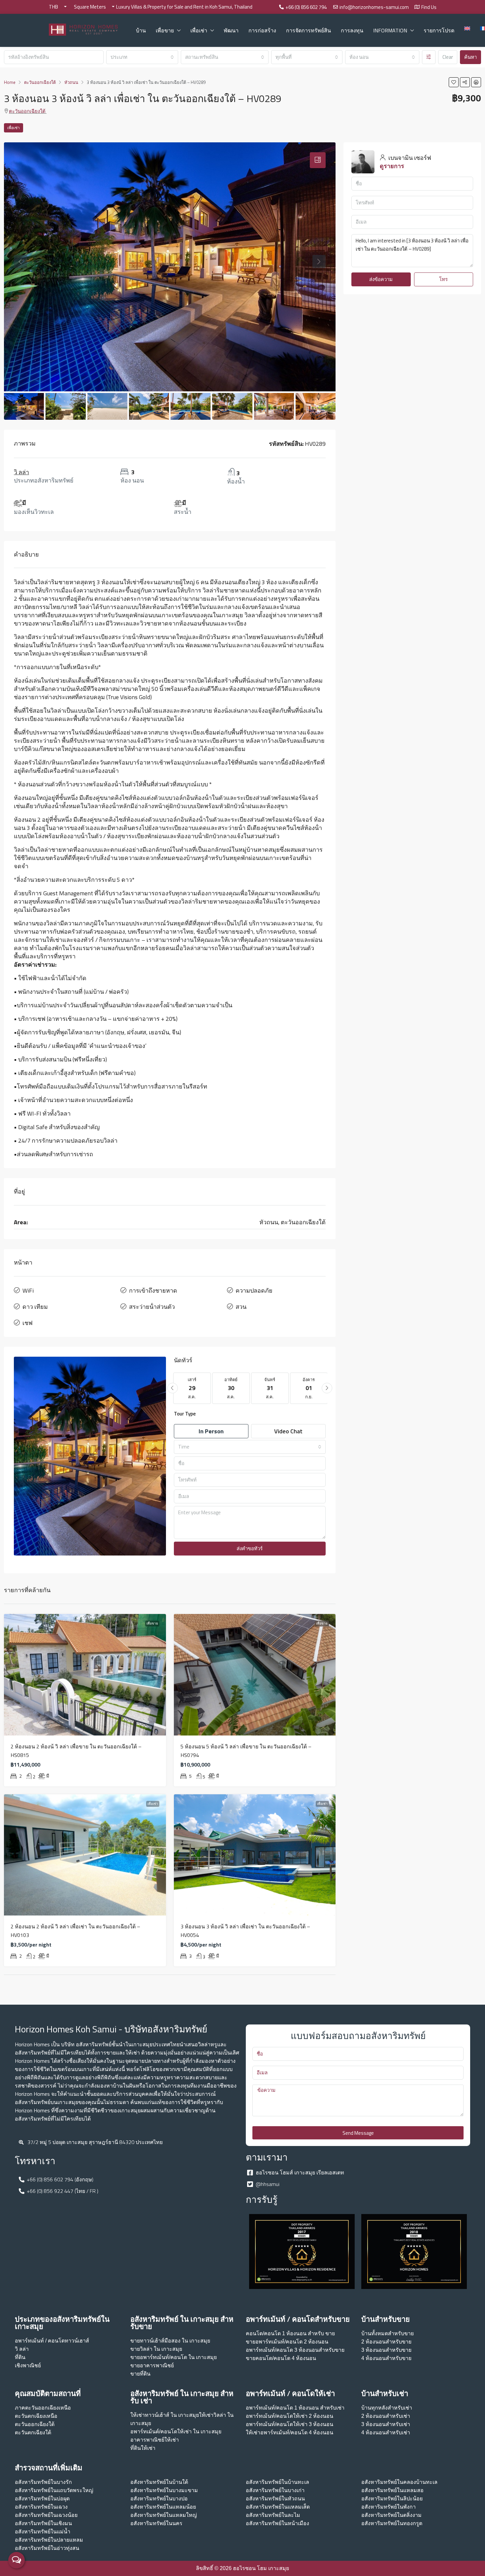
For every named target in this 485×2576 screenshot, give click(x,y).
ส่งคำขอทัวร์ (250, 1548)
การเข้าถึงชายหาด (153, 1290)
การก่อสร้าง (262, 30)
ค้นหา (470, 57)
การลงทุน (352, 30)
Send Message (358, 2133)
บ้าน (141, 30)
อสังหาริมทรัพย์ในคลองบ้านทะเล (399, 2482)
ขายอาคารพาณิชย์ (152, 2365)
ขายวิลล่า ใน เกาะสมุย (156, 2349)
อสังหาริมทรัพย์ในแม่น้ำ (43, 2532)
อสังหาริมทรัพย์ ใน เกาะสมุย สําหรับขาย (182, 2323)
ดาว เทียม (35, 1307)
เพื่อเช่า (199, 30)
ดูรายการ (392, 166)
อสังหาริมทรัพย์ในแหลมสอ (392, 2490)
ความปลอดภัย (254, 1290)
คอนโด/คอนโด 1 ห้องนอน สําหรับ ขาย (290, 2333)
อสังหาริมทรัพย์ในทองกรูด (392, 2523)
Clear (448, 57)
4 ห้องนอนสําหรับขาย (386, 2358)
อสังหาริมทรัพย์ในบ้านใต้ (159, 2482)
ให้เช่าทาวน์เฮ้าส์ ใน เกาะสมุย (165, 2415)
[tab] (318, 160)
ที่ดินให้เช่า (143, 2448)
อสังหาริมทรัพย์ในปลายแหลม (49, 2540)
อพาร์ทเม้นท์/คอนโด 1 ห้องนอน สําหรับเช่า (295, 2408)
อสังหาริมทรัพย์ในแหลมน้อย (163, 2507)
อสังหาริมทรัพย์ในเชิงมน (43, 2523)
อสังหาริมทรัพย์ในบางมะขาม (164, 2490)
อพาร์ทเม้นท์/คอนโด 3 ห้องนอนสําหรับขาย (295, 2350)
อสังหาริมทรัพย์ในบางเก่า (275, 2490)
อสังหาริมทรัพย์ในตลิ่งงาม (391, 2515)
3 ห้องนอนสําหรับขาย (386, 2350)
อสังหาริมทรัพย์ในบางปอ (159, 2499)
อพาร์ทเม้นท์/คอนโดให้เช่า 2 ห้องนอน (290, 2416)
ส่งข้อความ (381, 279)
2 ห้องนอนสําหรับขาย (386, 2342)
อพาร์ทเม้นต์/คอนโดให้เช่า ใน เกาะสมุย (176, 2432)
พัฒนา (231, 30)
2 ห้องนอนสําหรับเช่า (386, 2416)
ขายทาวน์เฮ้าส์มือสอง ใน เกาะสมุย (170, 2341)
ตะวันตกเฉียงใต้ (33, 2433)
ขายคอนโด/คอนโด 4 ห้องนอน (281, 2358)
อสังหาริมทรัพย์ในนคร (156, 2523)
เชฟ (28, 1323)
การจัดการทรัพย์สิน (308, 30)
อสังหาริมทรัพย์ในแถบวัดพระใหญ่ (54, 2490)
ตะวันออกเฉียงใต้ (27, 111)
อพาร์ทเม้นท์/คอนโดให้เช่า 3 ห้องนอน (290, 2424)
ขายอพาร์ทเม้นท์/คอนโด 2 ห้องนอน (287, 2342)
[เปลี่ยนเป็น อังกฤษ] (467, 28)
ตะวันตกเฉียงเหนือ (36, 2416)
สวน (241, 1307)
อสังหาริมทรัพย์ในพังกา (388, 2507)
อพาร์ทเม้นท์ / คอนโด (40, 2341)
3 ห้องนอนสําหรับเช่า (386, 2424)
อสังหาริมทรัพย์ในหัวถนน (275, 2499)
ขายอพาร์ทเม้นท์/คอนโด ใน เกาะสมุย (174, 2357)
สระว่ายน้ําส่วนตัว (152, 1307)
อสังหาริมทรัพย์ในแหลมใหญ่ (164, 2515)
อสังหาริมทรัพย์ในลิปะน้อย (392, 2499)
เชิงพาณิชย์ (28, 2365)
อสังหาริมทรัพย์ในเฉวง (41, 2507)
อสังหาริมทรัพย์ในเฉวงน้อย (46, 2515)
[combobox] (142, 57)
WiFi (28, 1290)
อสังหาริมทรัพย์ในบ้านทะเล (277, 2482)
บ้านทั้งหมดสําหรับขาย (388, 2333)
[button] (454, 82)
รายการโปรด (439, 30)
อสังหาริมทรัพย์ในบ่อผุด (42, 2499)
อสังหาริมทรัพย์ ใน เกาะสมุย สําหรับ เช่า (182, 2397)
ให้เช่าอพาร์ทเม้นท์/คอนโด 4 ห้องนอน (290, 2433)
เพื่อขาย (165, 30)
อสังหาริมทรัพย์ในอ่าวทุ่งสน (47, 2548)
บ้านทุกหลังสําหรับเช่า (387, 2408)
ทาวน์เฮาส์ (77, 2341)
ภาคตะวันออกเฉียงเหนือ (43, 2408)
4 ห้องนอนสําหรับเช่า (386, 2433)
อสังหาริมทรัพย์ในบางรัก (43, 2482)
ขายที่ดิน (140, 2374)
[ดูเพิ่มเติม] (429, 57)
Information (390, 30)
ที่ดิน (20, 2357)
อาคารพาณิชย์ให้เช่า (155, 2440)
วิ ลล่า (21, 472)
